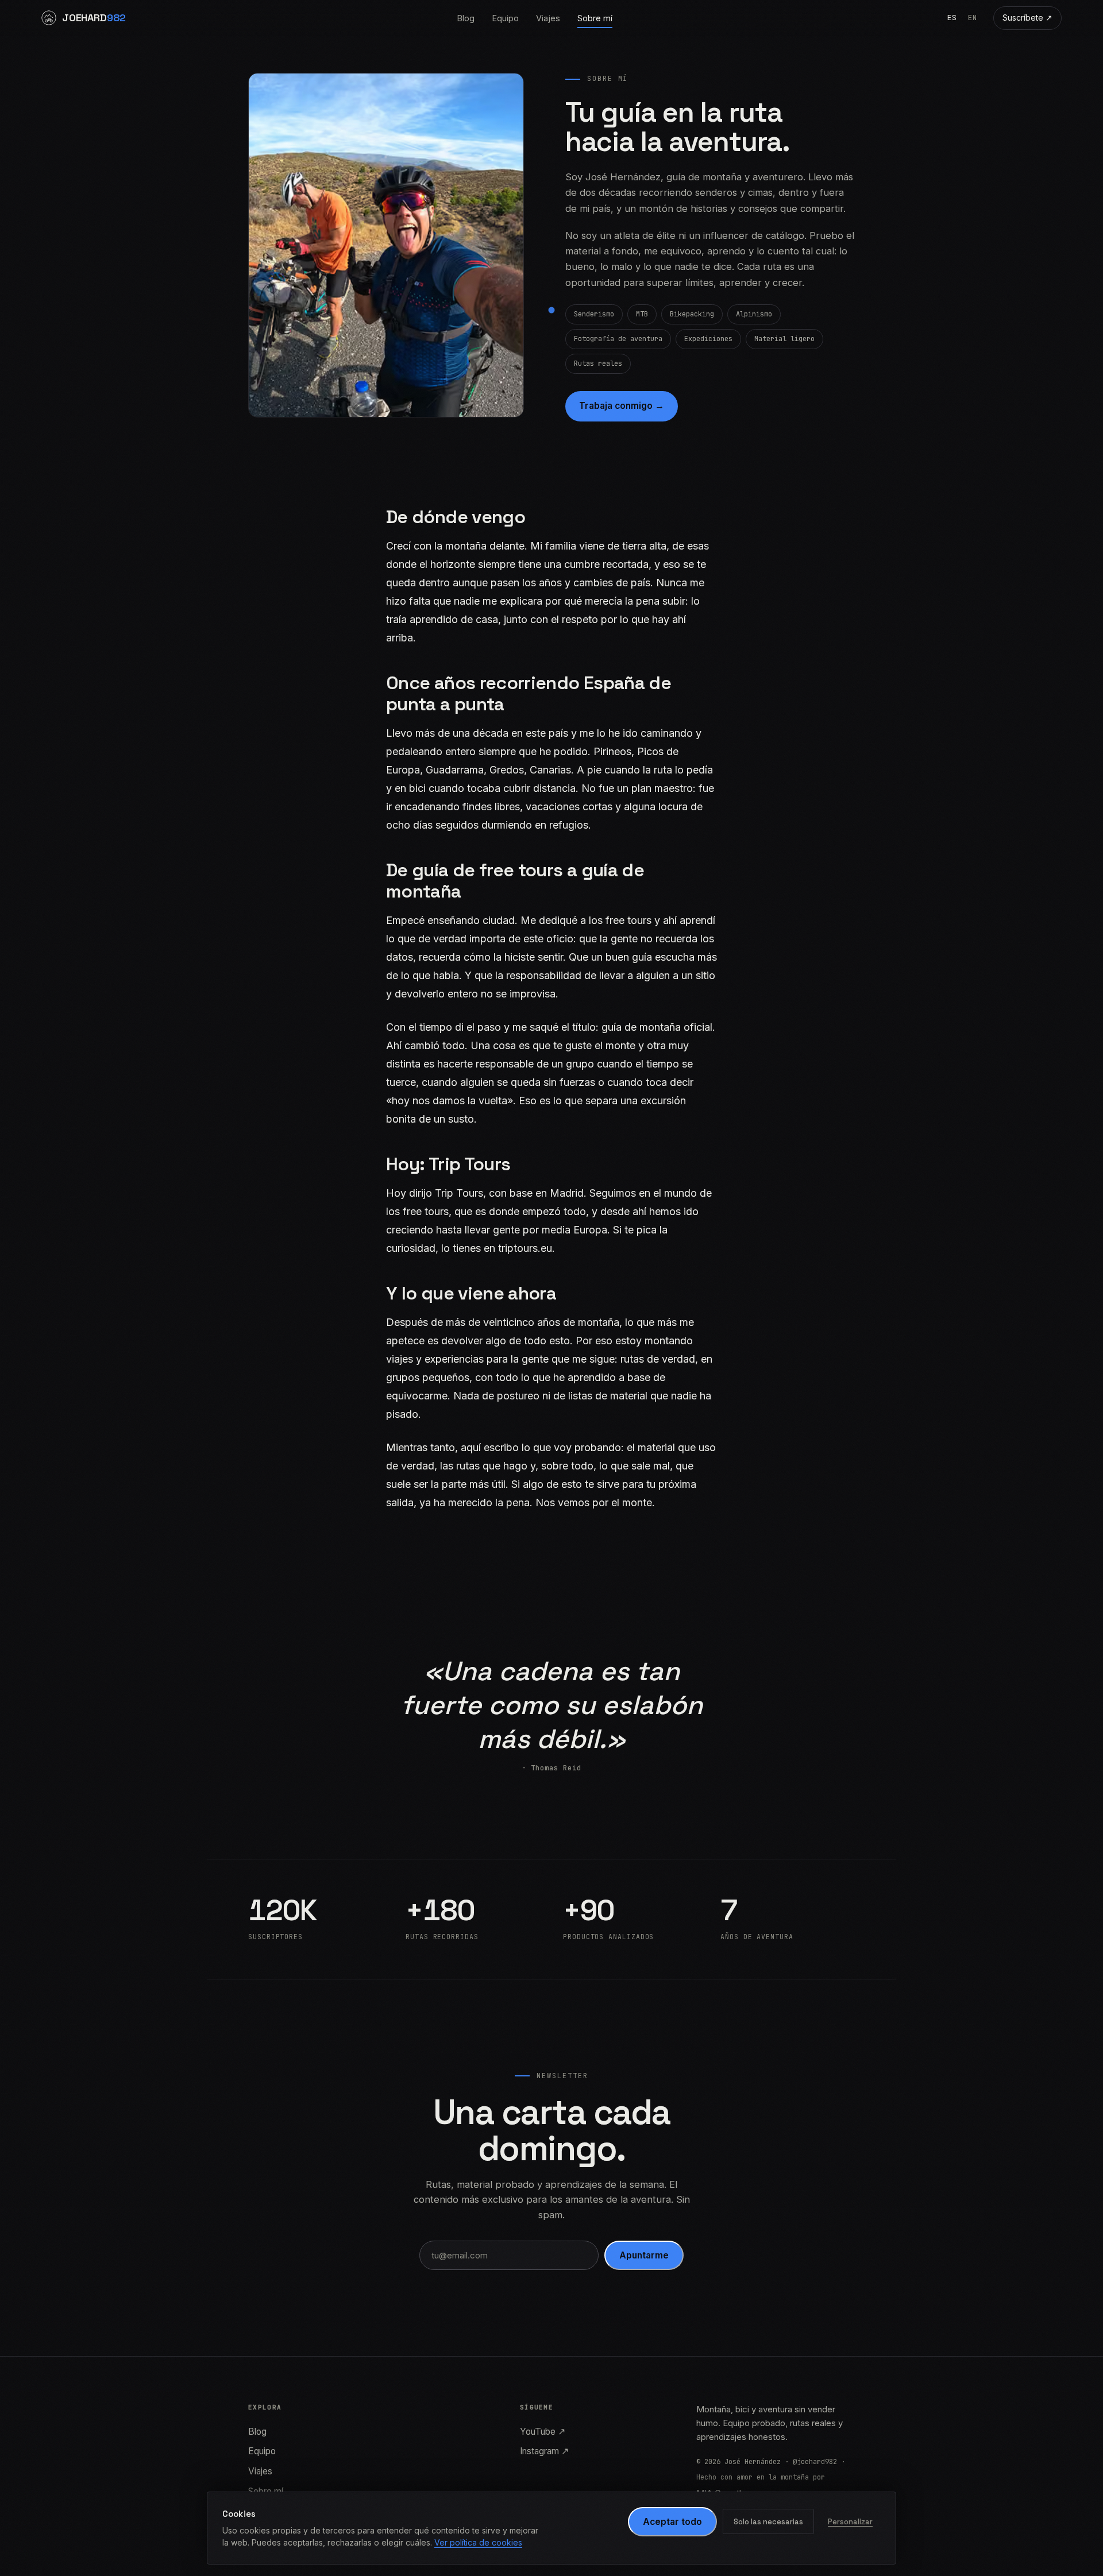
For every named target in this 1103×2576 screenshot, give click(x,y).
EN (973, 18)
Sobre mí (595, 18)
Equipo (505, 18)
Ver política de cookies (478, 2542)
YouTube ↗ (543, 2432)
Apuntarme (644, 2255)
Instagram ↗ (544, 2451)
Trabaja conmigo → (622, 406)
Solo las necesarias (768, 2522)
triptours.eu (525, 1248)
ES (952, 18)
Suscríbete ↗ (1027, 18)
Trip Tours (459, 1193)
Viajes (548, 18)
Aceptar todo (672, 2522)
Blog (466, 18)
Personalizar (850, 2522)
